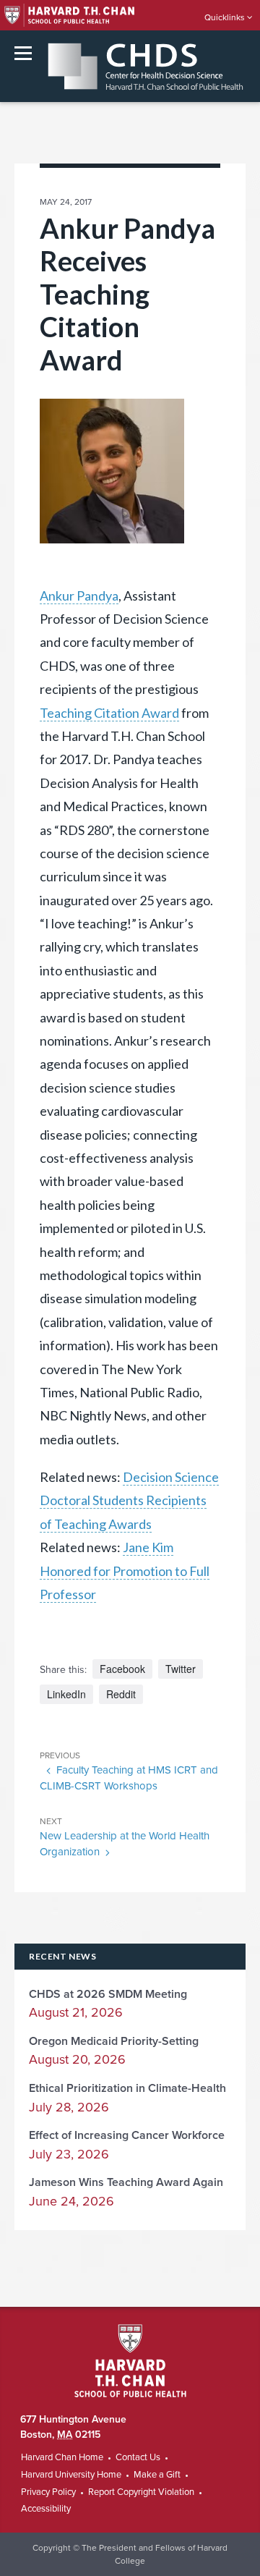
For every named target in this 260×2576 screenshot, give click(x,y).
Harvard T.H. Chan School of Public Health (130, 2361)
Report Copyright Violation (141, 2492)
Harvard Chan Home (62, 2457)
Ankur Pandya (79, 596)
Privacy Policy (48, 2492)
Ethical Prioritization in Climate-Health (127, 2088)
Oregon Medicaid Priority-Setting (114, 2041)
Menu (23, 53)
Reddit (121, 1694)
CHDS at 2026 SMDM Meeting (108, 1994)
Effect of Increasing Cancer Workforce (127, 2135)
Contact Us (138, 2457)
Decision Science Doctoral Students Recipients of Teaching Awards (129, 1500)
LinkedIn (66, 1694)
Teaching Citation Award (109, 713)
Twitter (181, 1669)
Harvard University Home (71, 2475)
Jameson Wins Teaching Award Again (126, 2182)
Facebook (122, 1669)
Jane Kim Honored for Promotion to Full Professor (125, 1571)
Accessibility (46, 2509)
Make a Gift (157, 2475)
